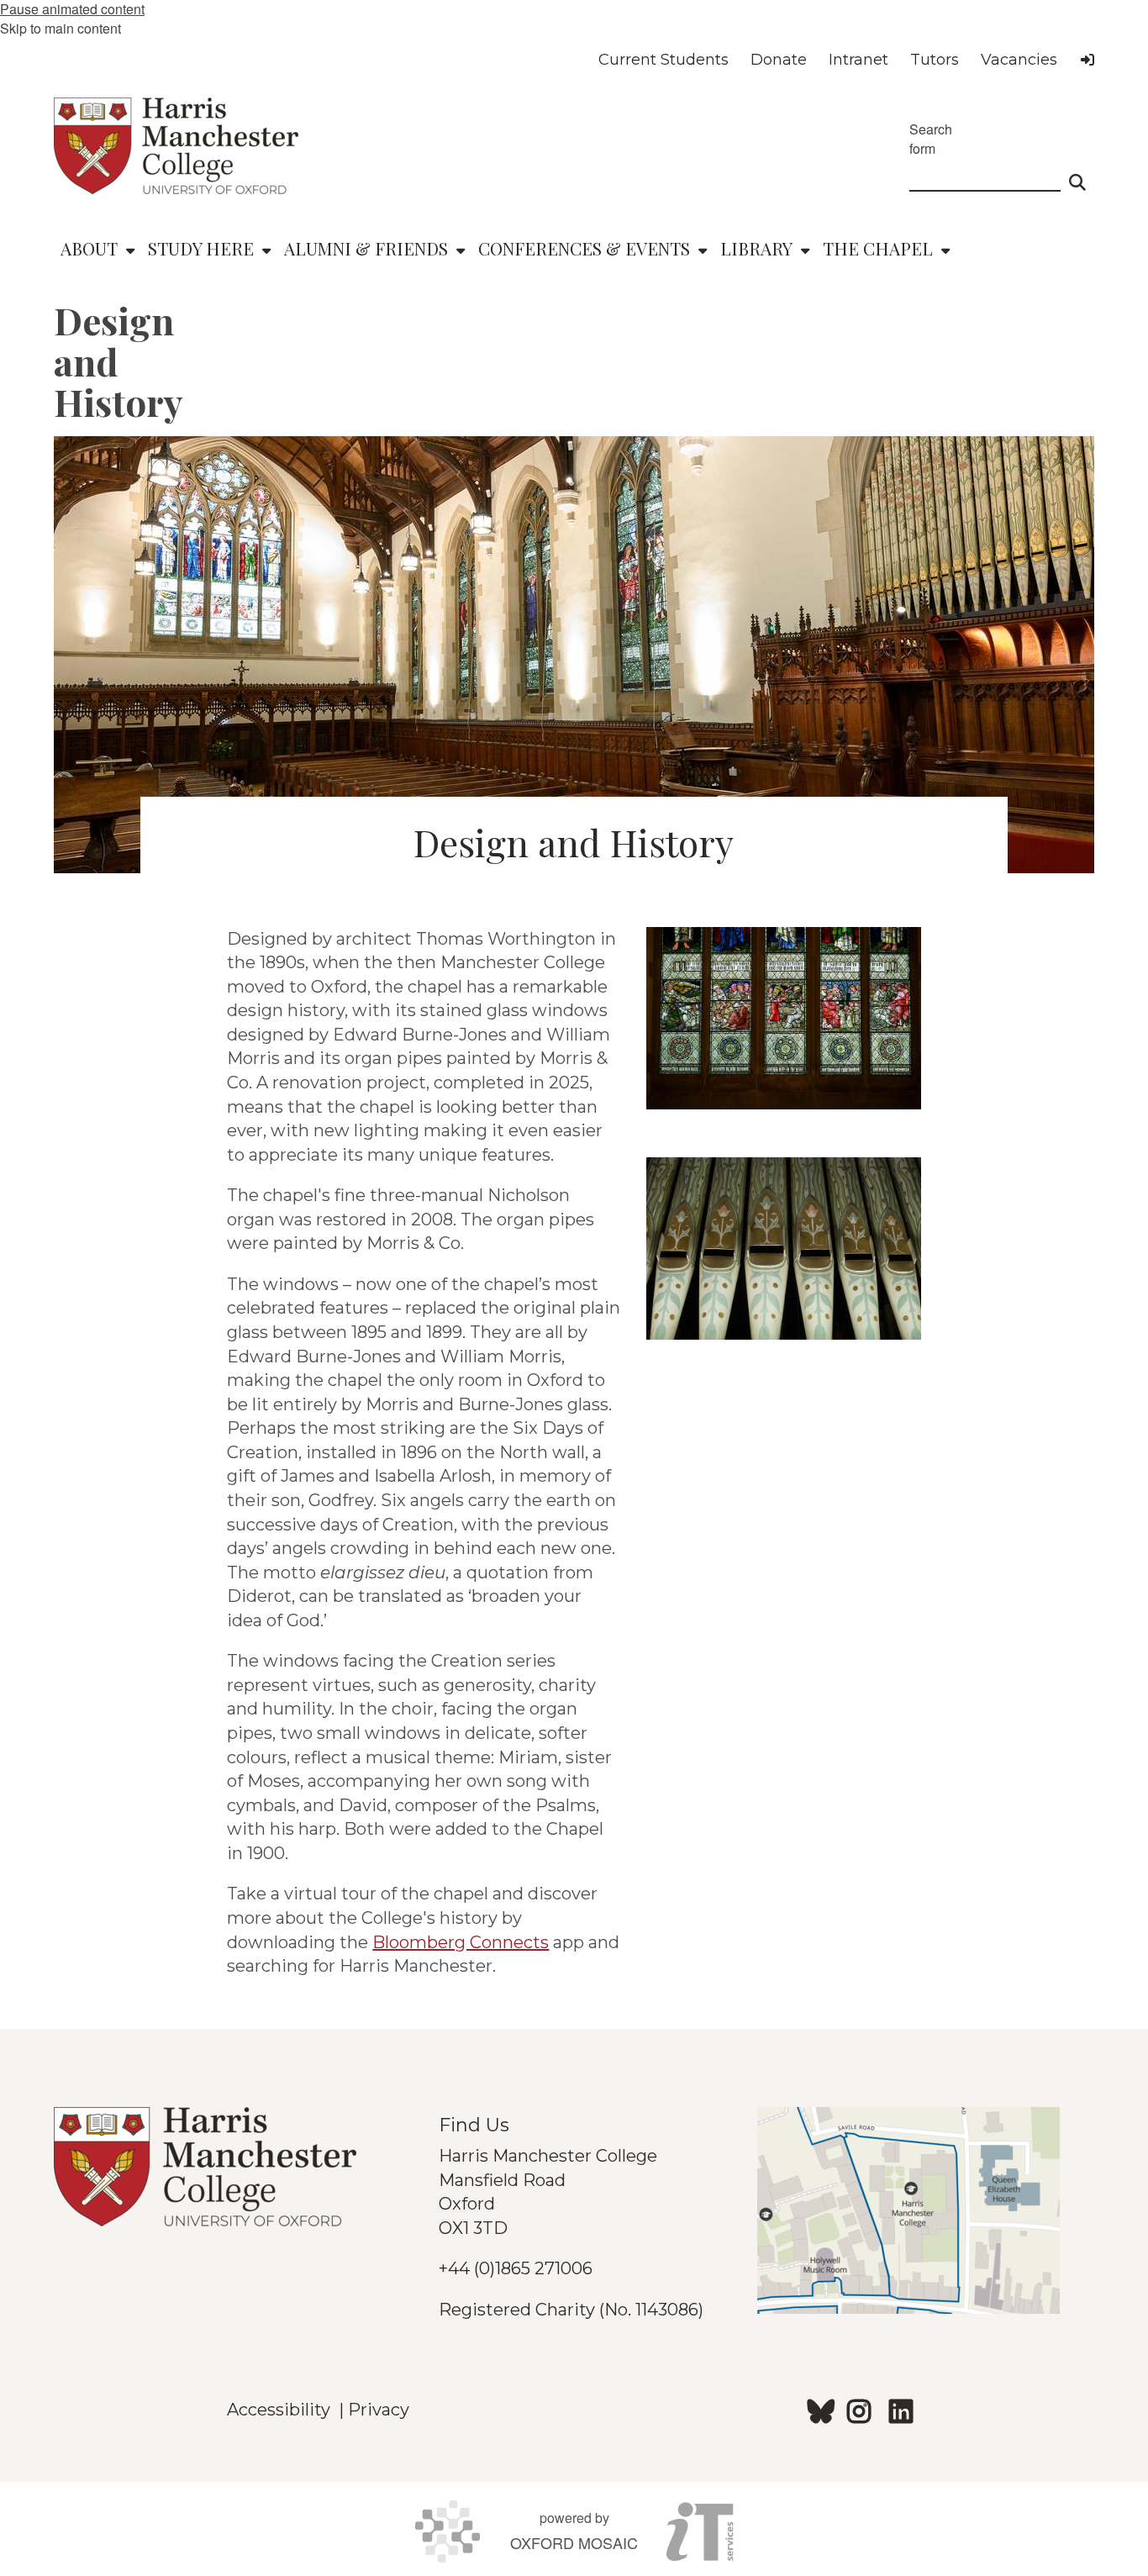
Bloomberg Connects (461, 1942)
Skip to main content (61, 28)
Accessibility (283, 2410)
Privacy (379, 2410)
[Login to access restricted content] (1087, 60)
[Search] (1077, 175)
